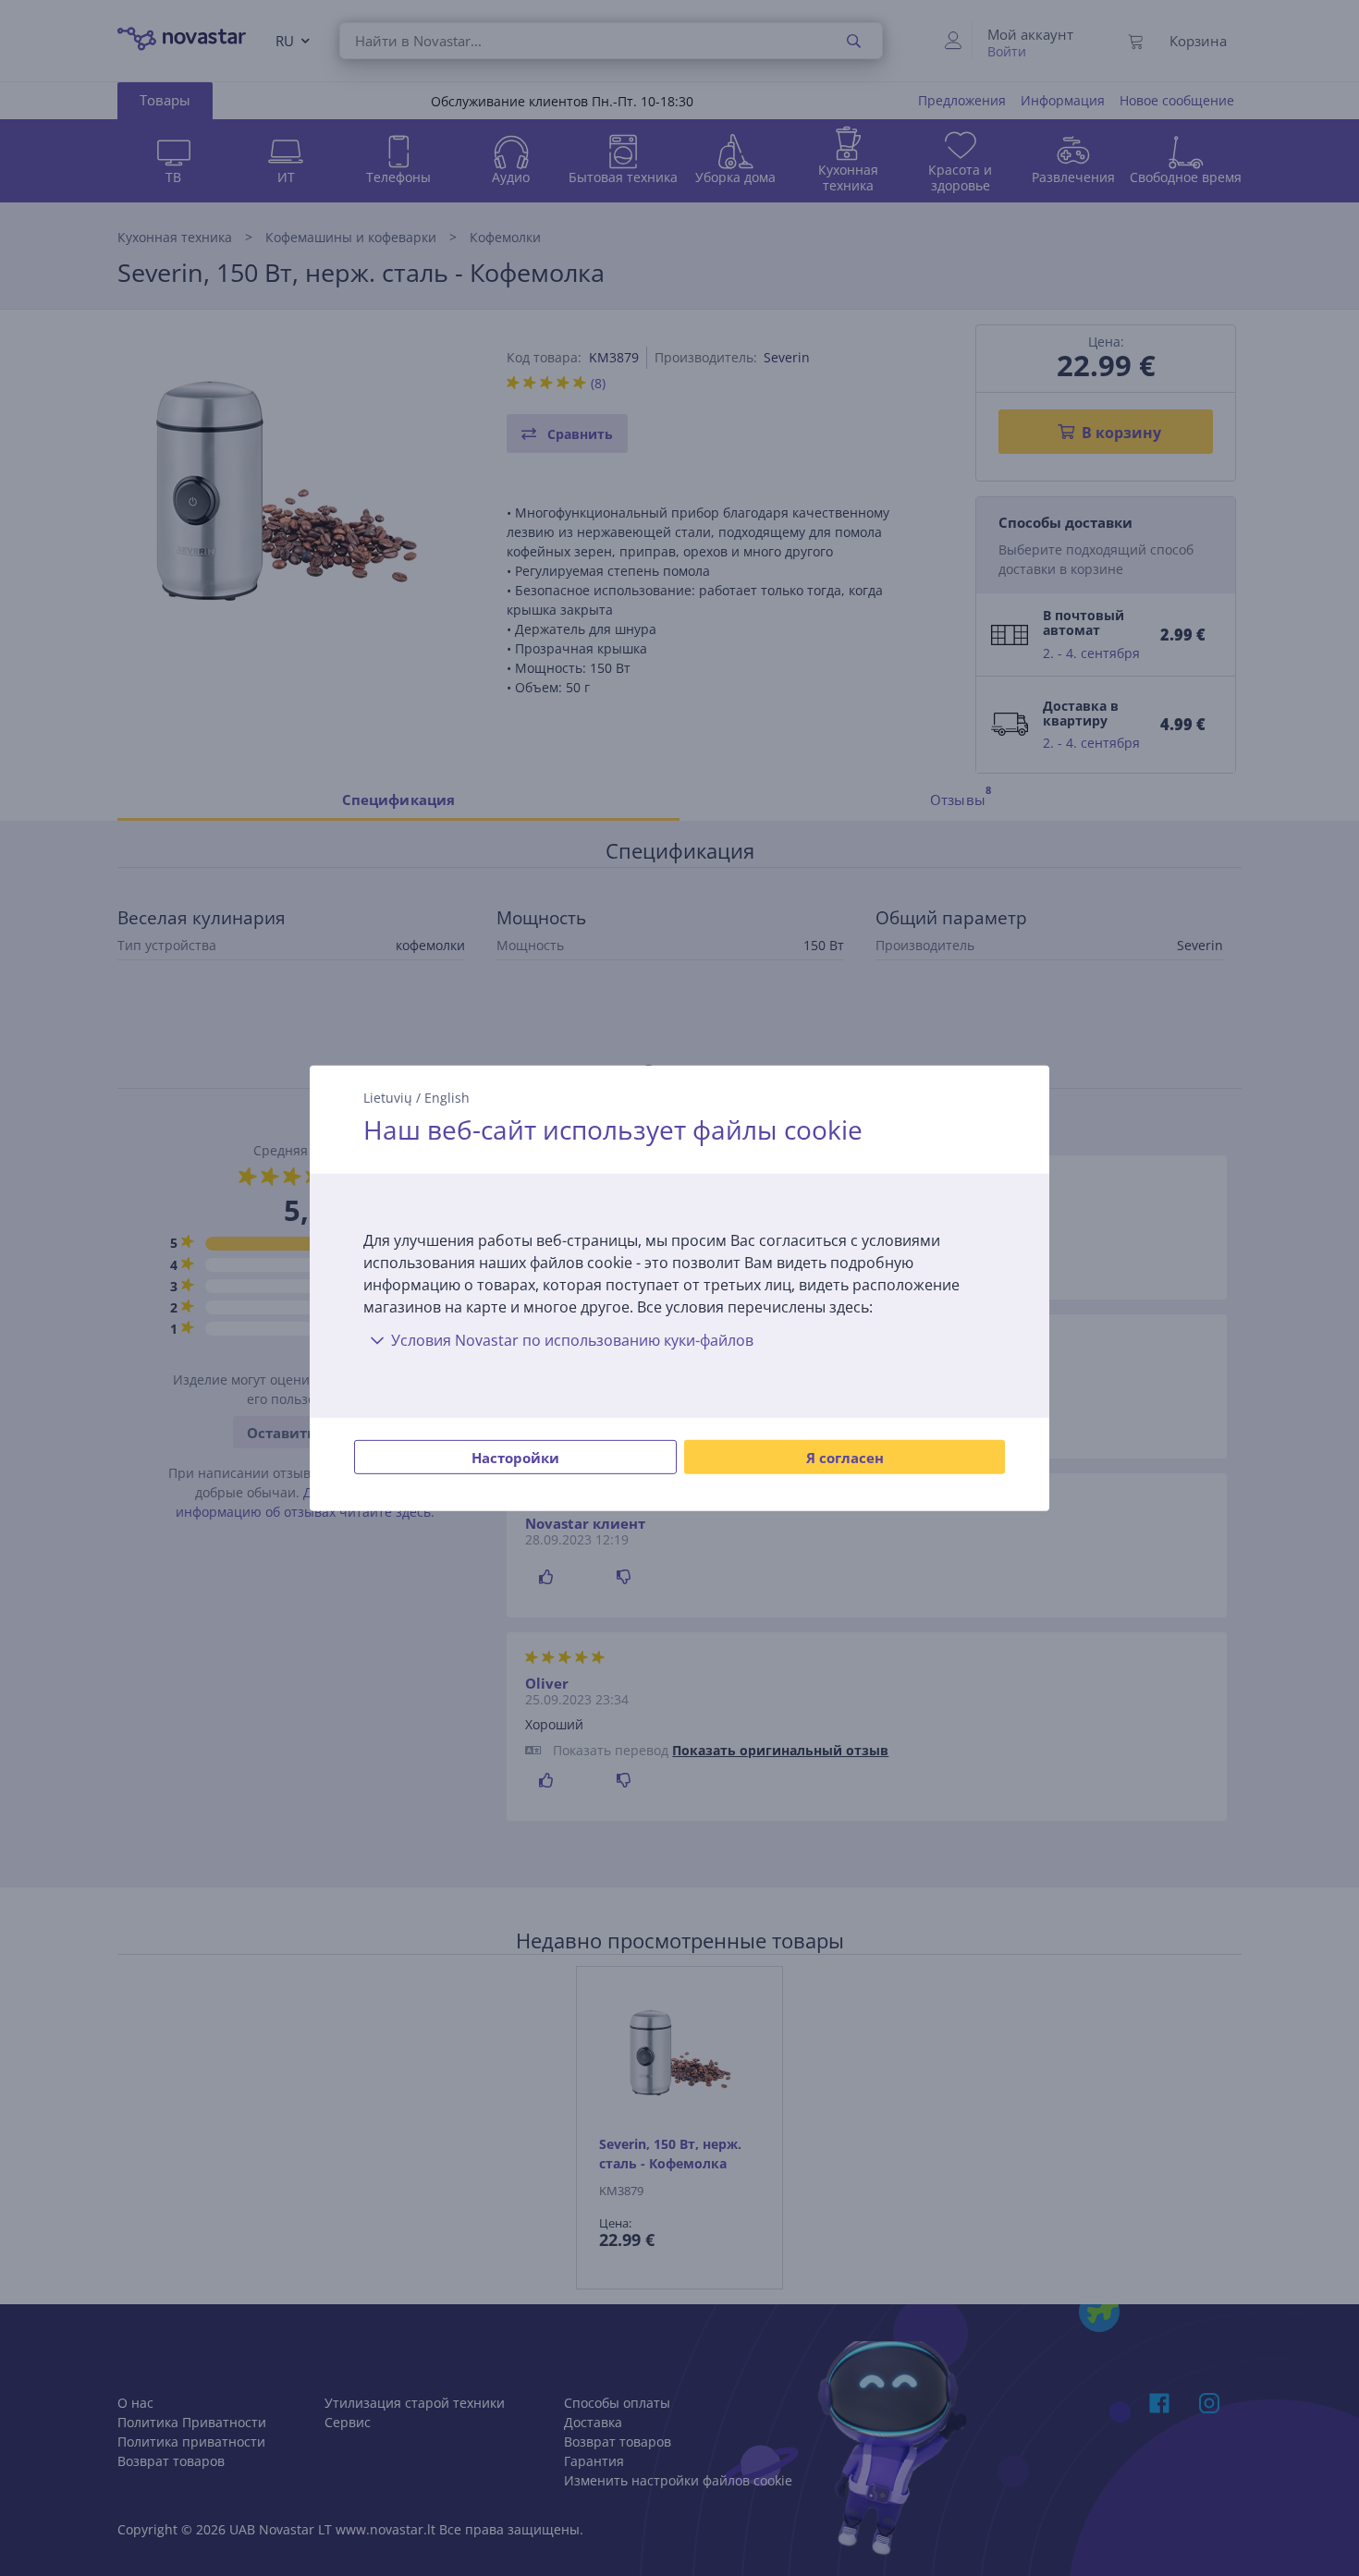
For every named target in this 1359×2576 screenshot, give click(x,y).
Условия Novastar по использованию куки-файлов (572, 1340)
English (447, 1097)
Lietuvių (388, 1097)
